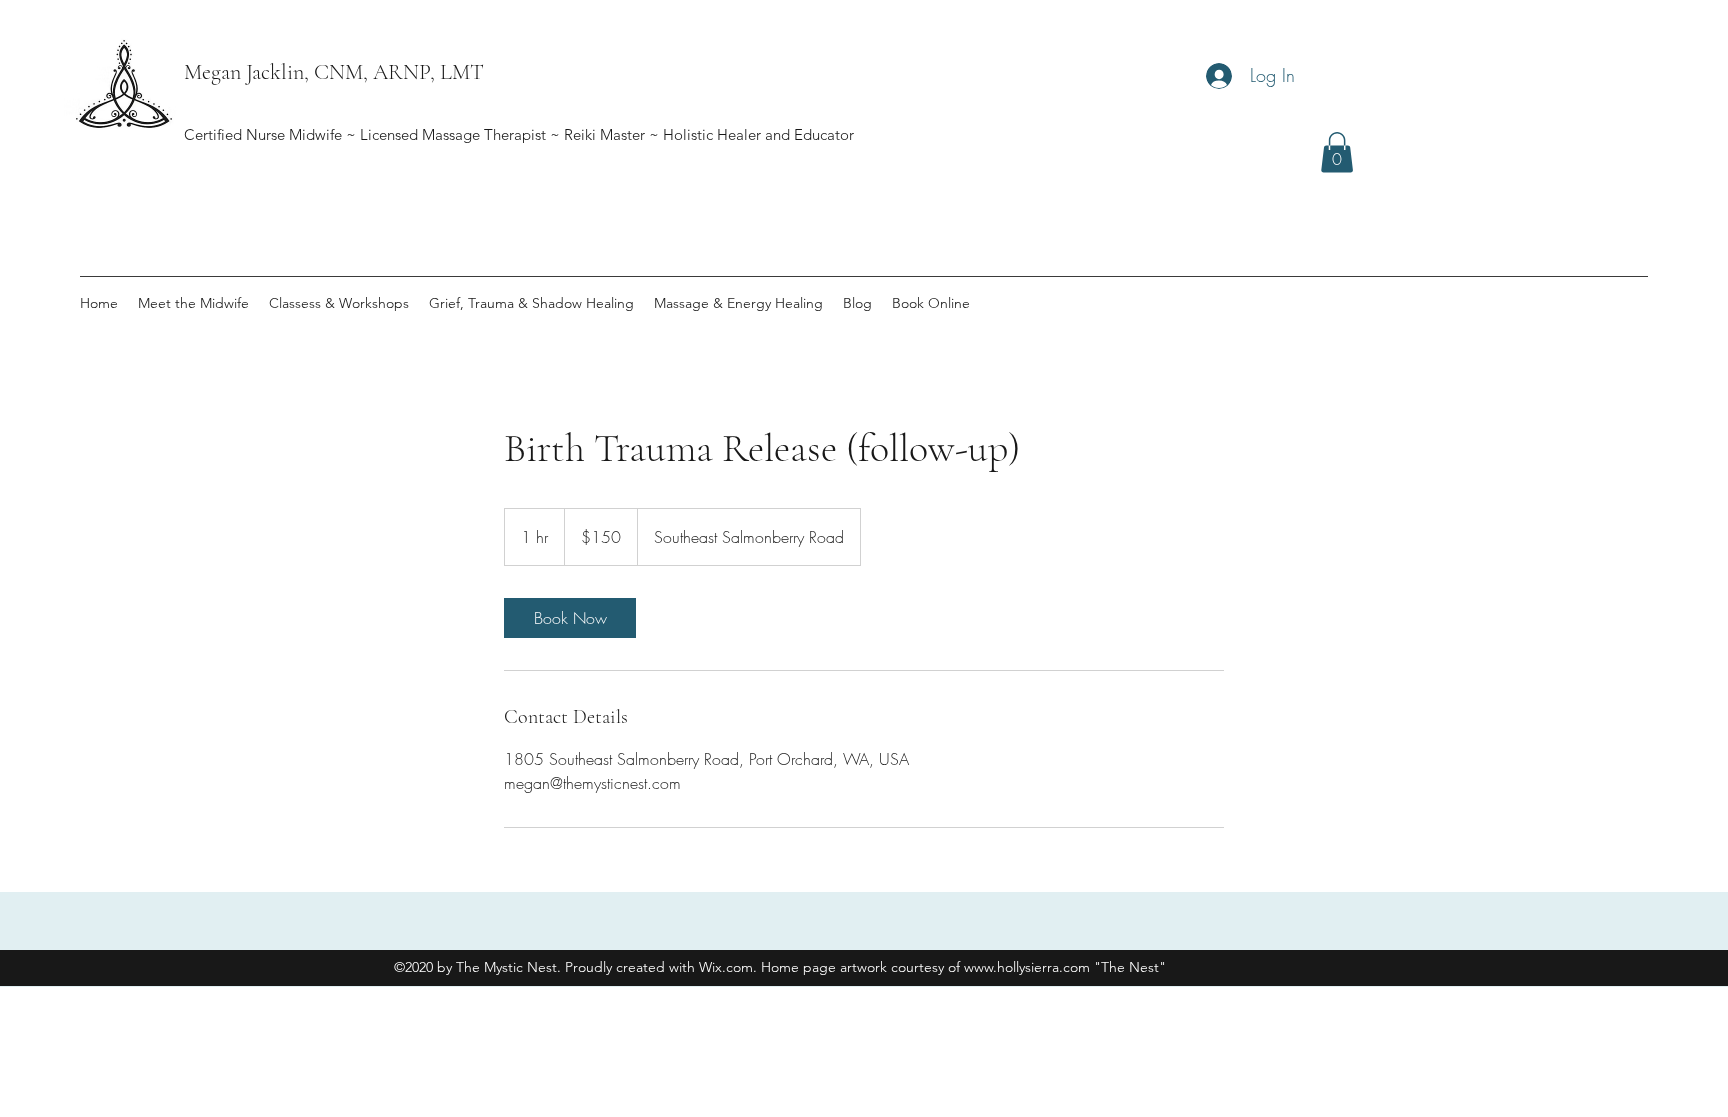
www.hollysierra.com (1027, 967)
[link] (570, 618)
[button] (1337, 152)
